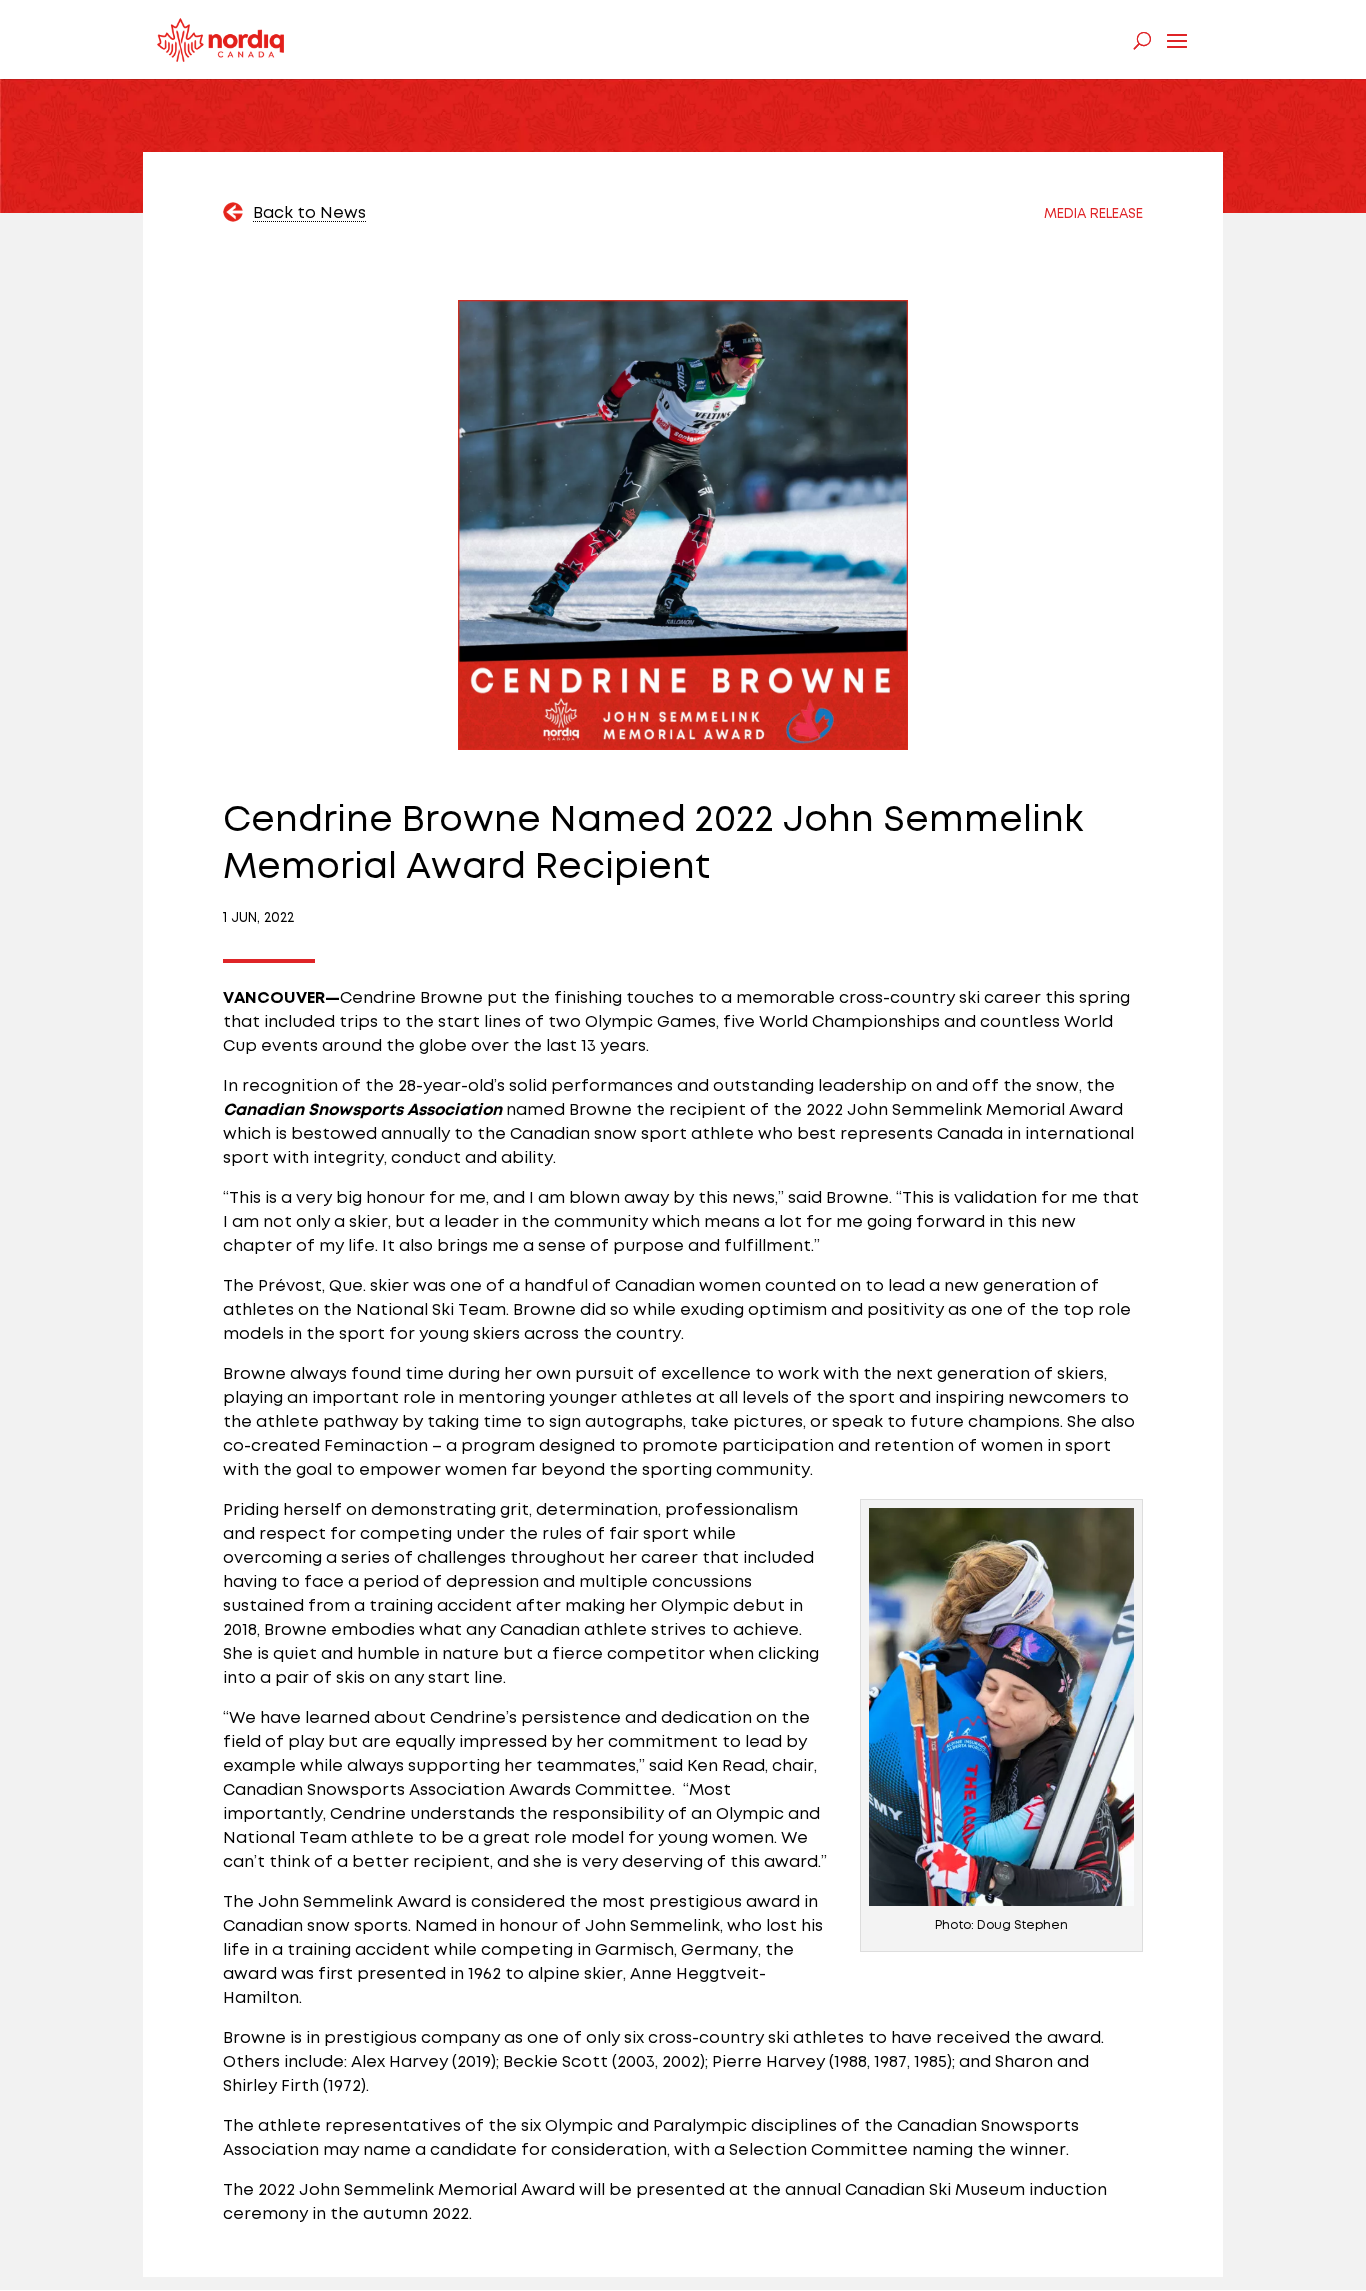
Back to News (309, 213)
